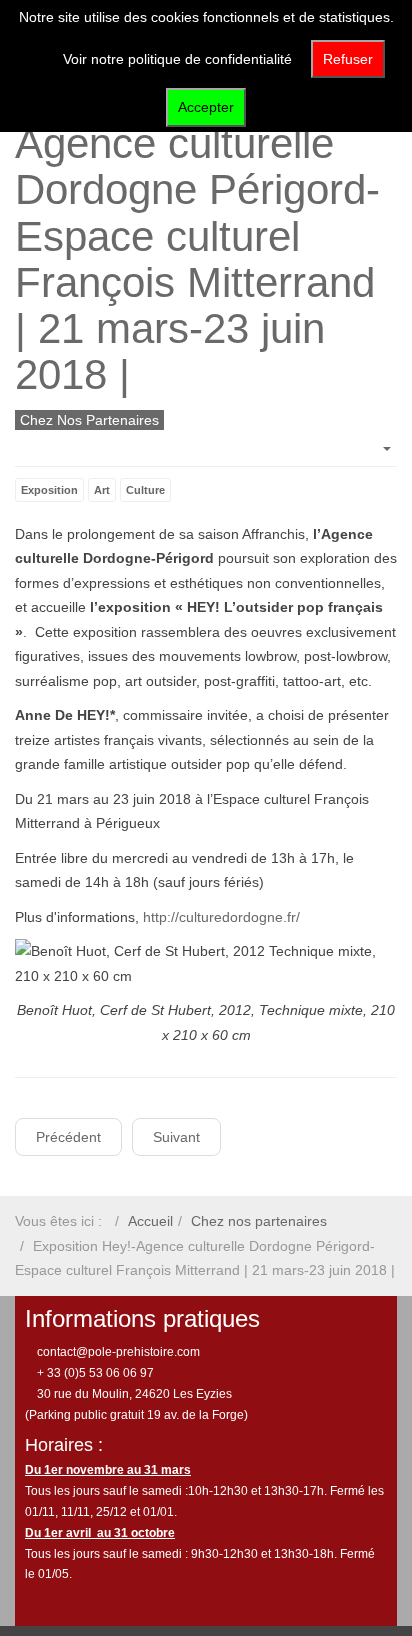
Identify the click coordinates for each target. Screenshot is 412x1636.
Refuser (348, 59)
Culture (145, 490)
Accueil (150, 1221)
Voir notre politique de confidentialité (177, 59)
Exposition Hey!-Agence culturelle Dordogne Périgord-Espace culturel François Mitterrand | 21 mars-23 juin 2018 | (197, 236)
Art (102, 490)
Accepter (206, 107)
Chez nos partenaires (259, 1221)
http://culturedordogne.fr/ (221, 917)
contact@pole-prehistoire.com (117, 1352)
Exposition (49, 490)
